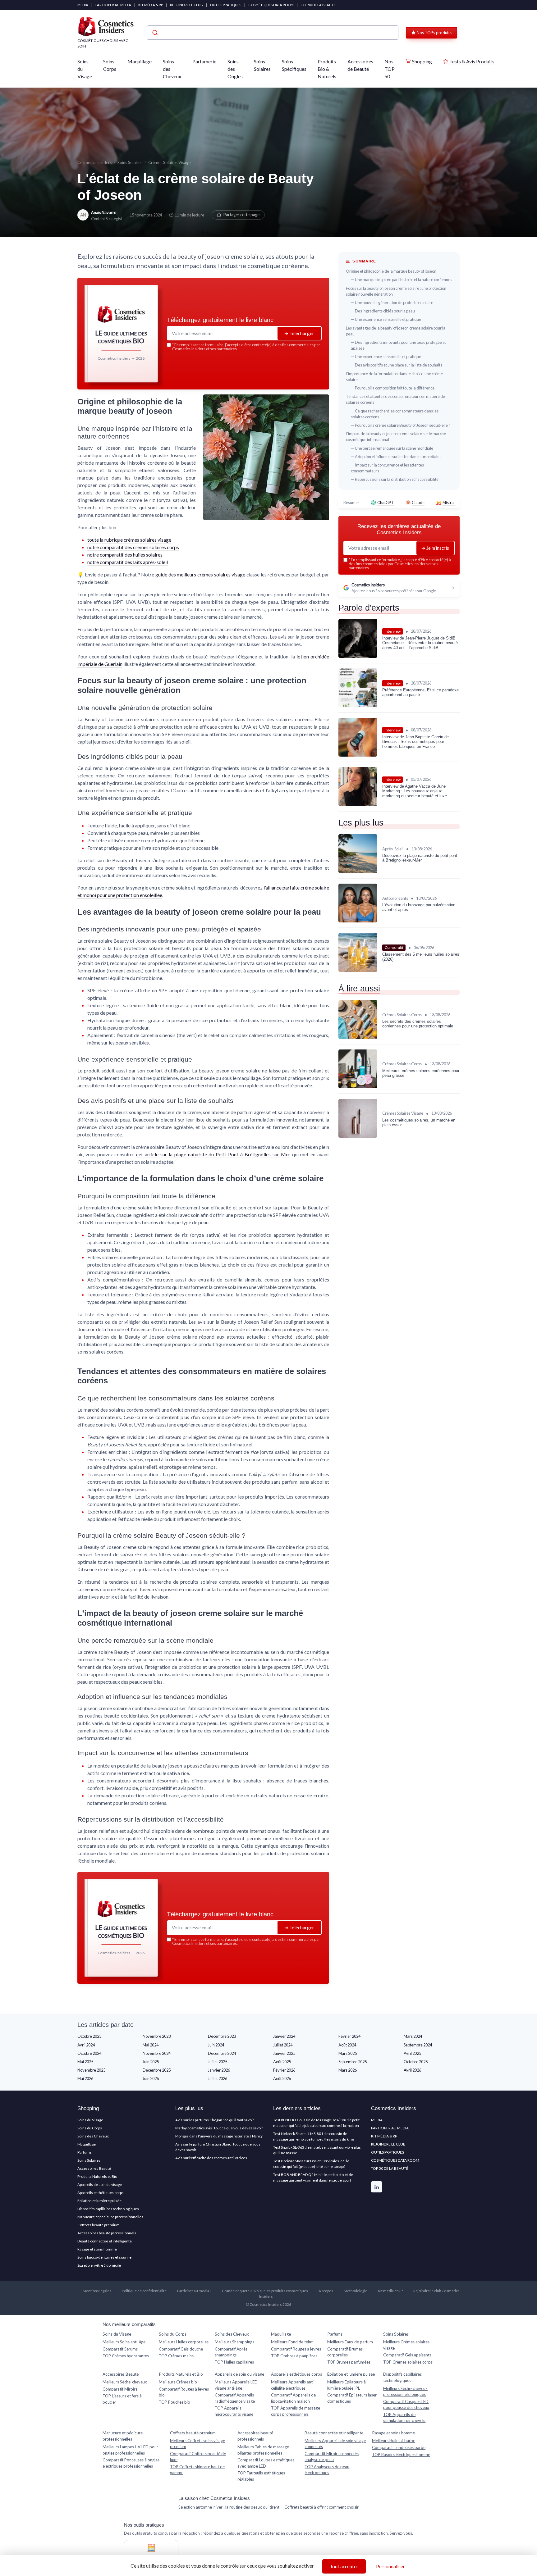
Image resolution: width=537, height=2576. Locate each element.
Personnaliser (390, 2566)
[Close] (381, 1242)
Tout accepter (344, 2566)
